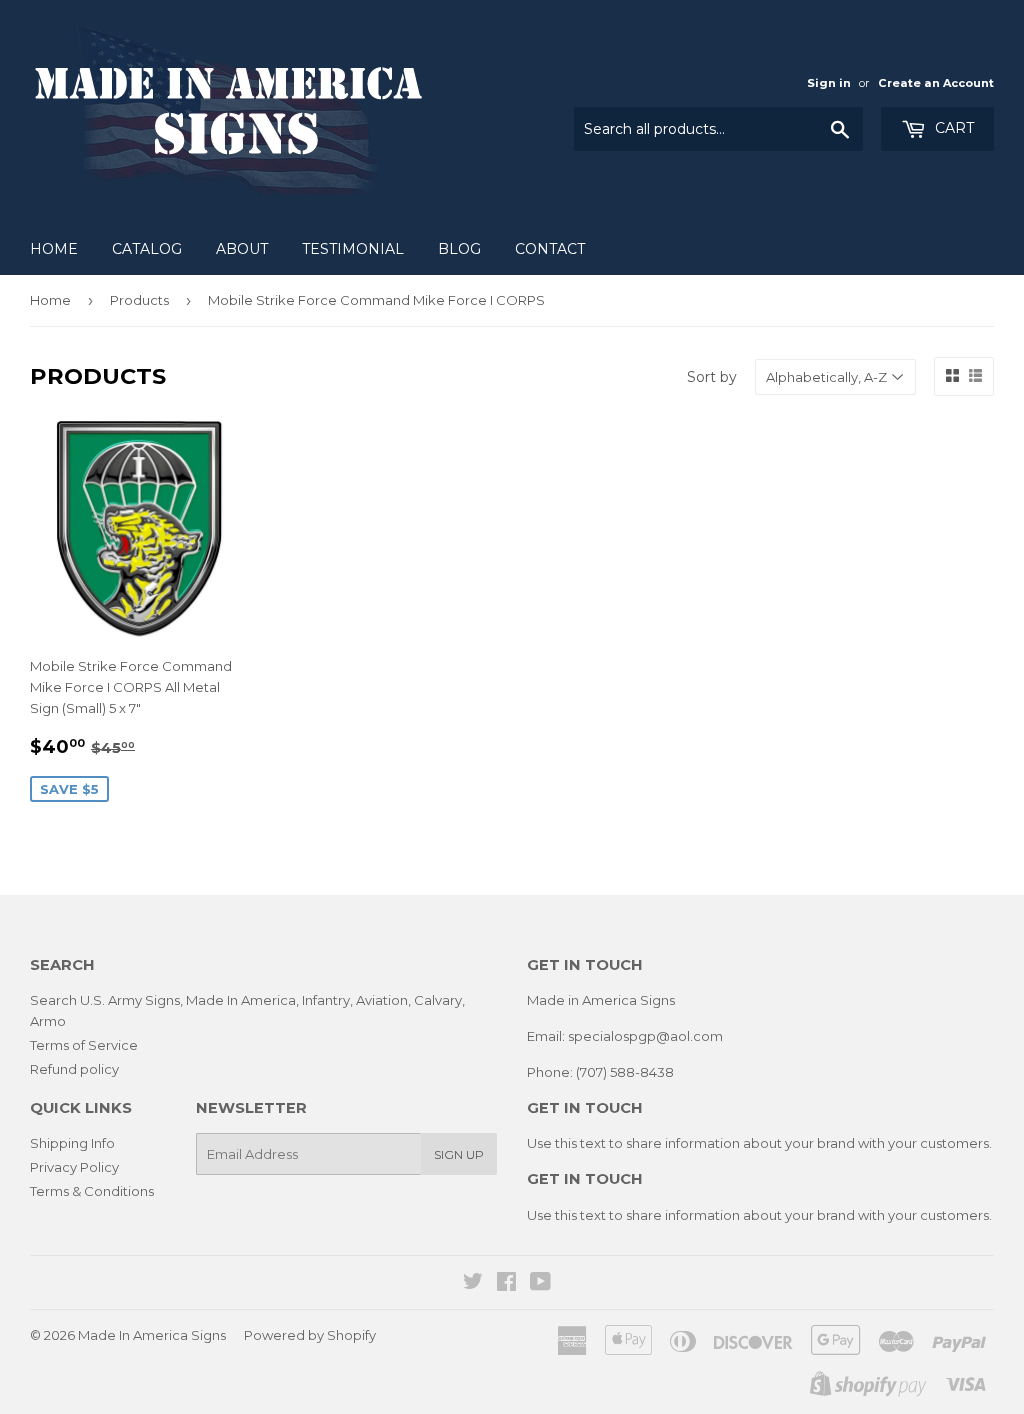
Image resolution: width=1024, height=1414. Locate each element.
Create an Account (936, 83)
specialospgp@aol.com (645, 1036)
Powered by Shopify (310, 1335)
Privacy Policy (74, 1167)
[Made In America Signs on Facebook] (506, 1284)
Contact (550, 249)
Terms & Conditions (92, 1191)
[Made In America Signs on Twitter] (473, 1284)
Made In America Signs (152, 1335)
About (242, 249)
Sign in (829, 83)
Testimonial (353, 249)
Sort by (712, 377)
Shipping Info (72, 1143)
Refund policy (74, 1069)
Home (54, 249)
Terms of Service (84, 1045)
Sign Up (459, 1154)
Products (139, 300)
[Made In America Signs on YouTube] (540, 1284)
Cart (952, 128)
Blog (459, 249)
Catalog (147, 249)
